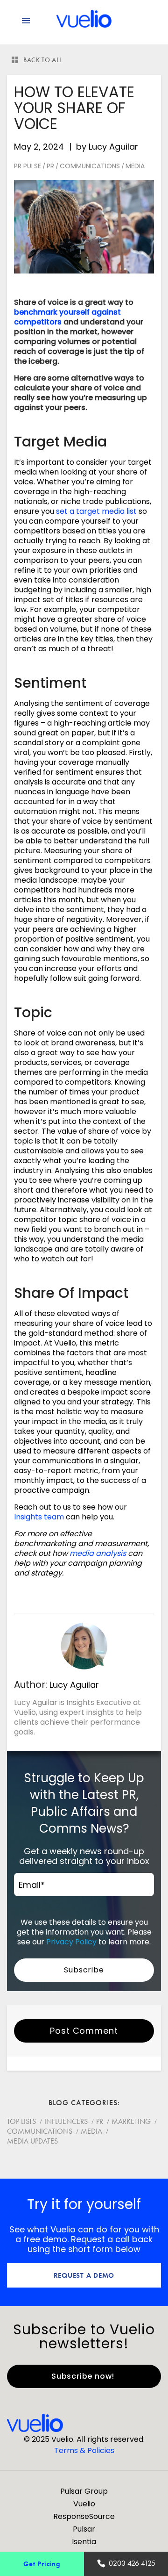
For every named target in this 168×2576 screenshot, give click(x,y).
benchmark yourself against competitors (67, 317)
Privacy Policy (71, 1942)
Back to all (43, 60)
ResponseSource (84, 2516)
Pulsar (84, 2529)
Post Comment (84, 2031)
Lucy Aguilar (113, 147)
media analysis (98, 1553)
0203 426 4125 (132, 2563)
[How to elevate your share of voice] (84, 227)
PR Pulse (28, 166)
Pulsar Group (84, 2491)
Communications (90, 166)
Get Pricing (42, 2564)
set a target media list (96, 511)
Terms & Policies (84, 2450)
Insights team (39, 1517)
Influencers (66, 2121)
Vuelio (84, 2504)
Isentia (84, 2542)
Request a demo (84, 2275)
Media (135, 166)
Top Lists (21, 2121)
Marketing (131, 2121)
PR (50, 166)
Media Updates (32, 2141)
